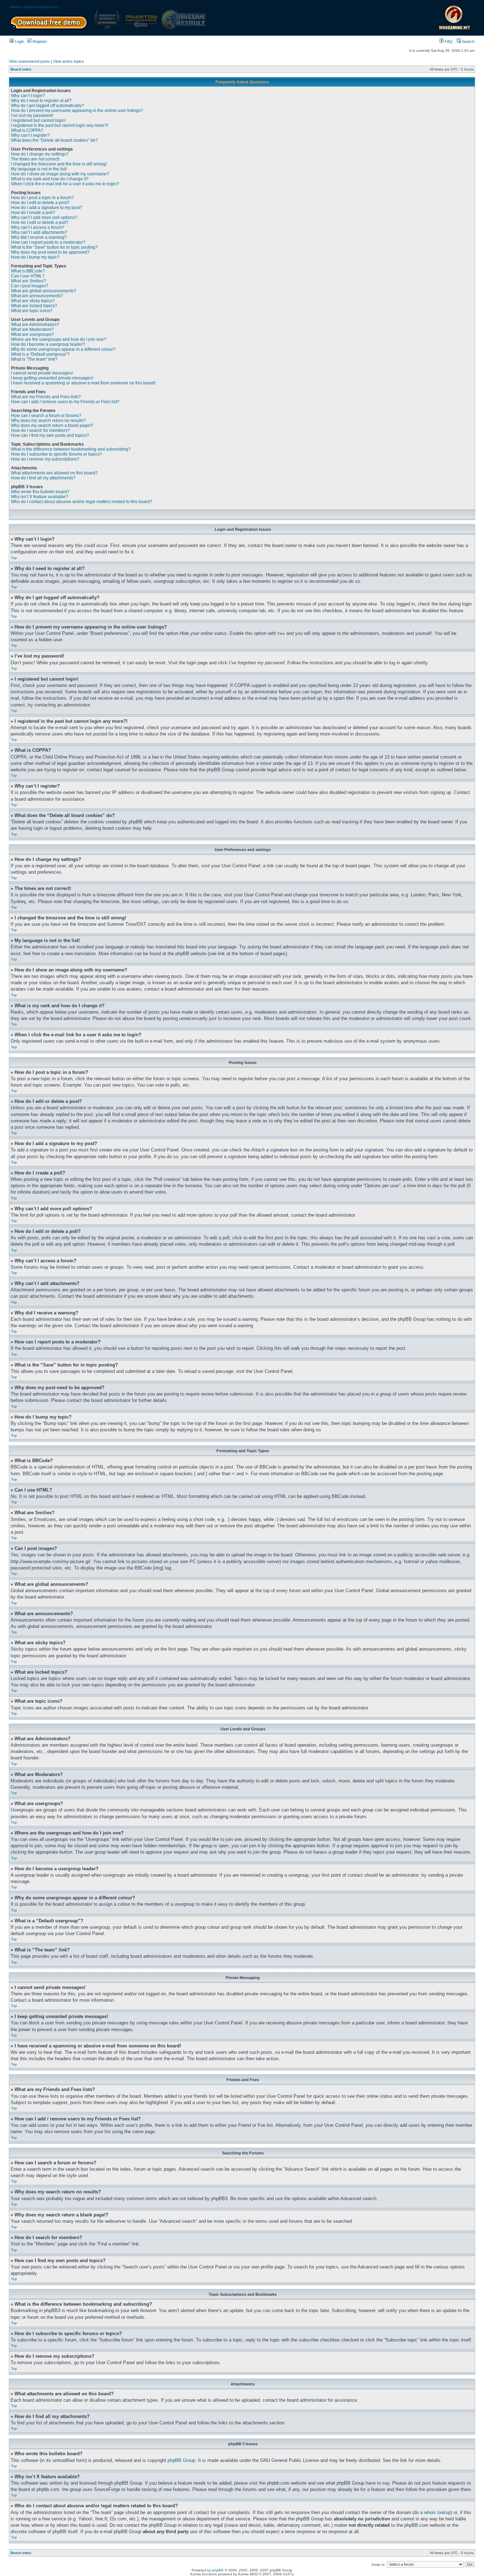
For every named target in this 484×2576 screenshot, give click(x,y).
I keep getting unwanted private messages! (52, 378)
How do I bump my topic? (35, 257)
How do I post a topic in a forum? (42, 198)
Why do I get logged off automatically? (47, 106)
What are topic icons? (32, 311)
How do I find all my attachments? (43, 478)
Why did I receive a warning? (39, 237)
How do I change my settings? (40, 154)
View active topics (69, 61)
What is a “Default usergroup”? (40, 354)
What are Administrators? (35, 325)
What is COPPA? (27, 130)
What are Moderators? (32, 329)
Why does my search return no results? (48, 421)
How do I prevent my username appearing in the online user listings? (77, 111)
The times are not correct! (35, 159)
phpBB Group (181, 2460)
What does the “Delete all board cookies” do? (54, 140)
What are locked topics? (34, 306)
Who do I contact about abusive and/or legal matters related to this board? (82, 502)
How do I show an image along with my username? (60, 174)
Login (19, 41)
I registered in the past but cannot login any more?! (60, 125)
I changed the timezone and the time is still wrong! (59, 164)
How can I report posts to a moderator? (48, 242)
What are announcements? (37, 296)
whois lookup (437, 2512)
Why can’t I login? (28, 96)
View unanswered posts (29, 61)
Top (14, 558)
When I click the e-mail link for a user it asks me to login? (65, 184)
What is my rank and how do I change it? (50, 179)
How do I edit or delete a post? (40, 203)
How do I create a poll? (33, 213)
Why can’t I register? (30, 135)
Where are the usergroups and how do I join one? (59, 339)
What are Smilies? (29, 281)
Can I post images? (30, 286)
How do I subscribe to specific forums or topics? (57, 454)
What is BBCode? (28, 271)
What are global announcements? (44, 291)
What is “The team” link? (34, 359)
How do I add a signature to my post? (47, 208)
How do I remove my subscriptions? (45, 459)
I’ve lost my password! (32, 115)
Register (39, 41)
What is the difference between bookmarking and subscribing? (71, 449)
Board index (21, 69)
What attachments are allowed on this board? (54, 473)
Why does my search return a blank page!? (52, 425)
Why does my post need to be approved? (50, 252)
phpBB (218, 2570)
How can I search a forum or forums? (46, 416)
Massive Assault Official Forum (34, 7)
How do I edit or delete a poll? (40, 222)
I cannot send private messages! (42, 373)
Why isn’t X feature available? (40, 497)
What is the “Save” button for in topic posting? (54, 247)
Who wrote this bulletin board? (40, 492)
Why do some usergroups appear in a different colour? (63, 349)
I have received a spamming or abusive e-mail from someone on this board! (83, 383)
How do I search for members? (40, 430)
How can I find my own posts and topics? (50, 435)
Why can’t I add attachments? (39, 232)
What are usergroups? (32, 334)
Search (468, 41)
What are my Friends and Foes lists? (46, 397)
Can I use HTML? (28, 276)
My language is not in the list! (39, 169)
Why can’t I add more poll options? (44, 218)
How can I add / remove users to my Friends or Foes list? (65, 402)
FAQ (448, 41)
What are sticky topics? (33, 301)
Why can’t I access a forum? (38, 227)
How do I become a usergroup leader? (48, 344)
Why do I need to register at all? (41, 101)
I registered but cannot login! (38, 120)
